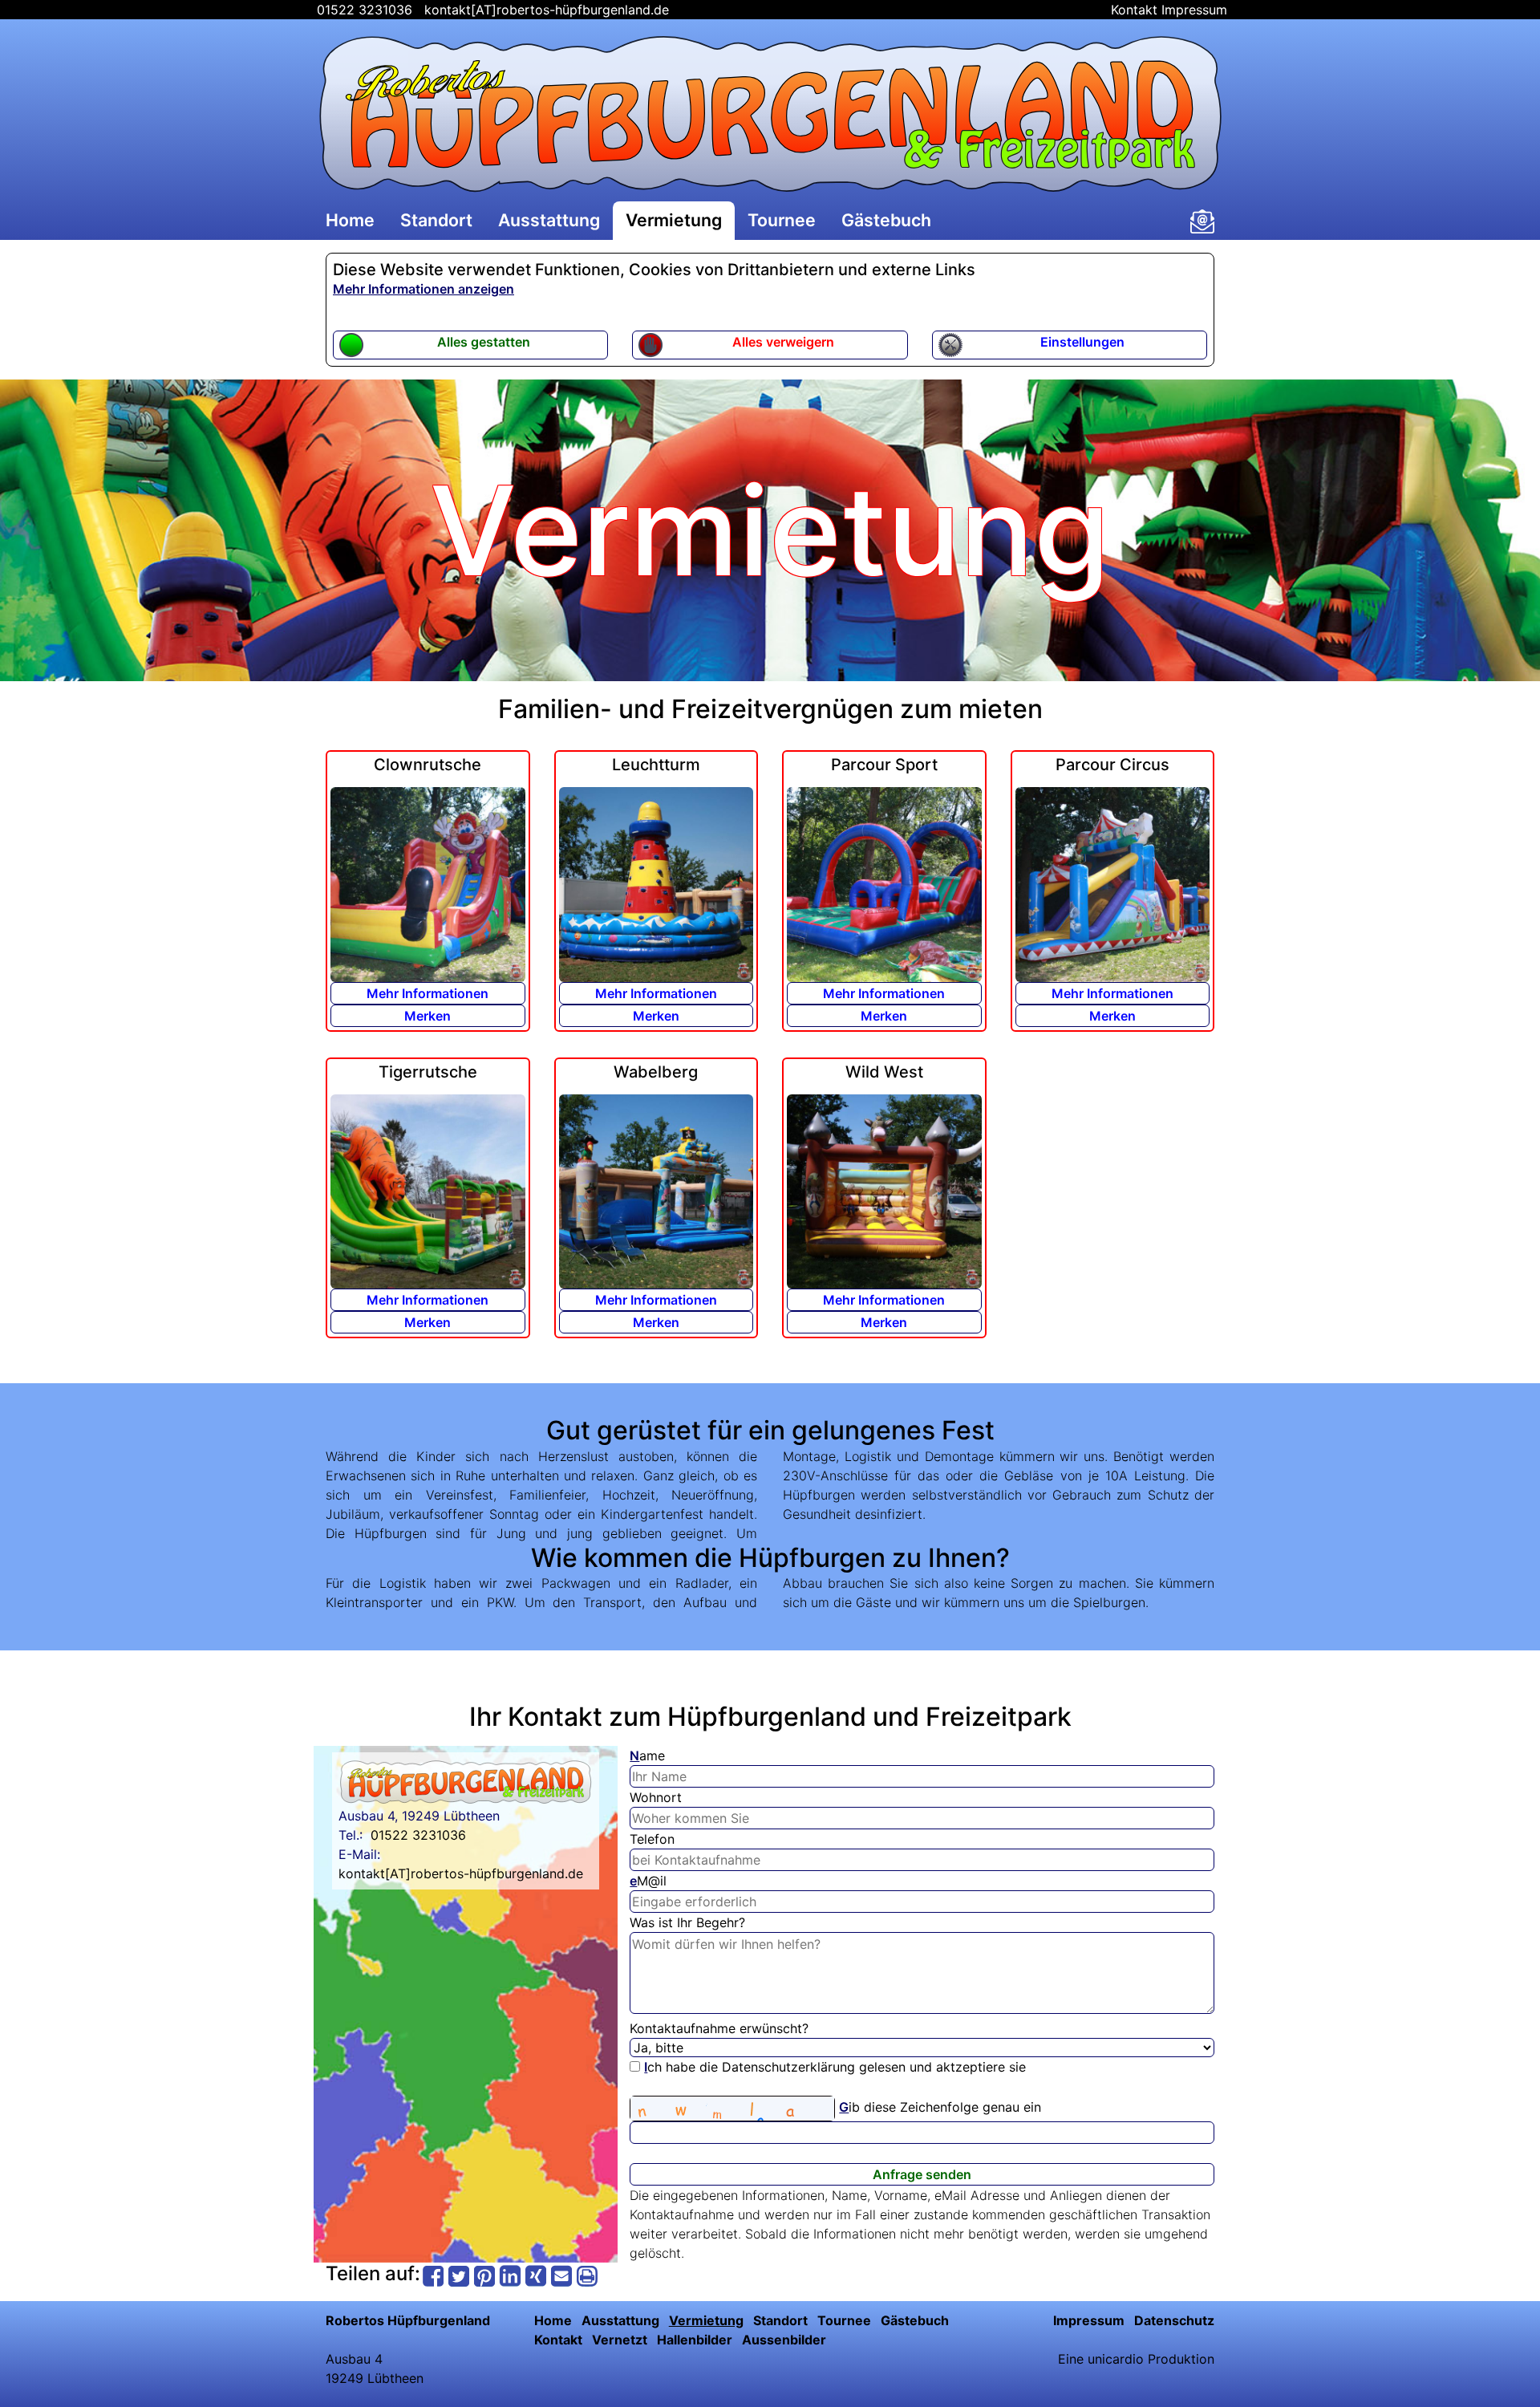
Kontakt (1134, 10)
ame (647, 1756)
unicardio (1116, 2359)
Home (350, 220)
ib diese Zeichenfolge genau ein (940, 2107)
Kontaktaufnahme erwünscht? (719, 2028)
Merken (428, 1016)
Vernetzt (620, 2340)
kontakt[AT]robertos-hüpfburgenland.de (547, 10)
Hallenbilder (695, 2340)
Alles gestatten (484, 342)
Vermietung (674, 220)
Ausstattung (549, 220)
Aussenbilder (784, 2340)
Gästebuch (886, 220)
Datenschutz (1174, 2320)
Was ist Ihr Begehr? (687, 1922)
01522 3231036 (363, 10)
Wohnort (656, 1797)
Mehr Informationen (428, 993)
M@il (648, 1881)
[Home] (770, 114)
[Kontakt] (1202, 221)
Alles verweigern (783, 342)
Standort (436, 220)
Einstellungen (1082, 342)
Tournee (782, 220)
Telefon (652, 1839)
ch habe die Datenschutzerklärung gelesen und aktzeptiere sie (835, 2067)
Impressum (1194, 10)
